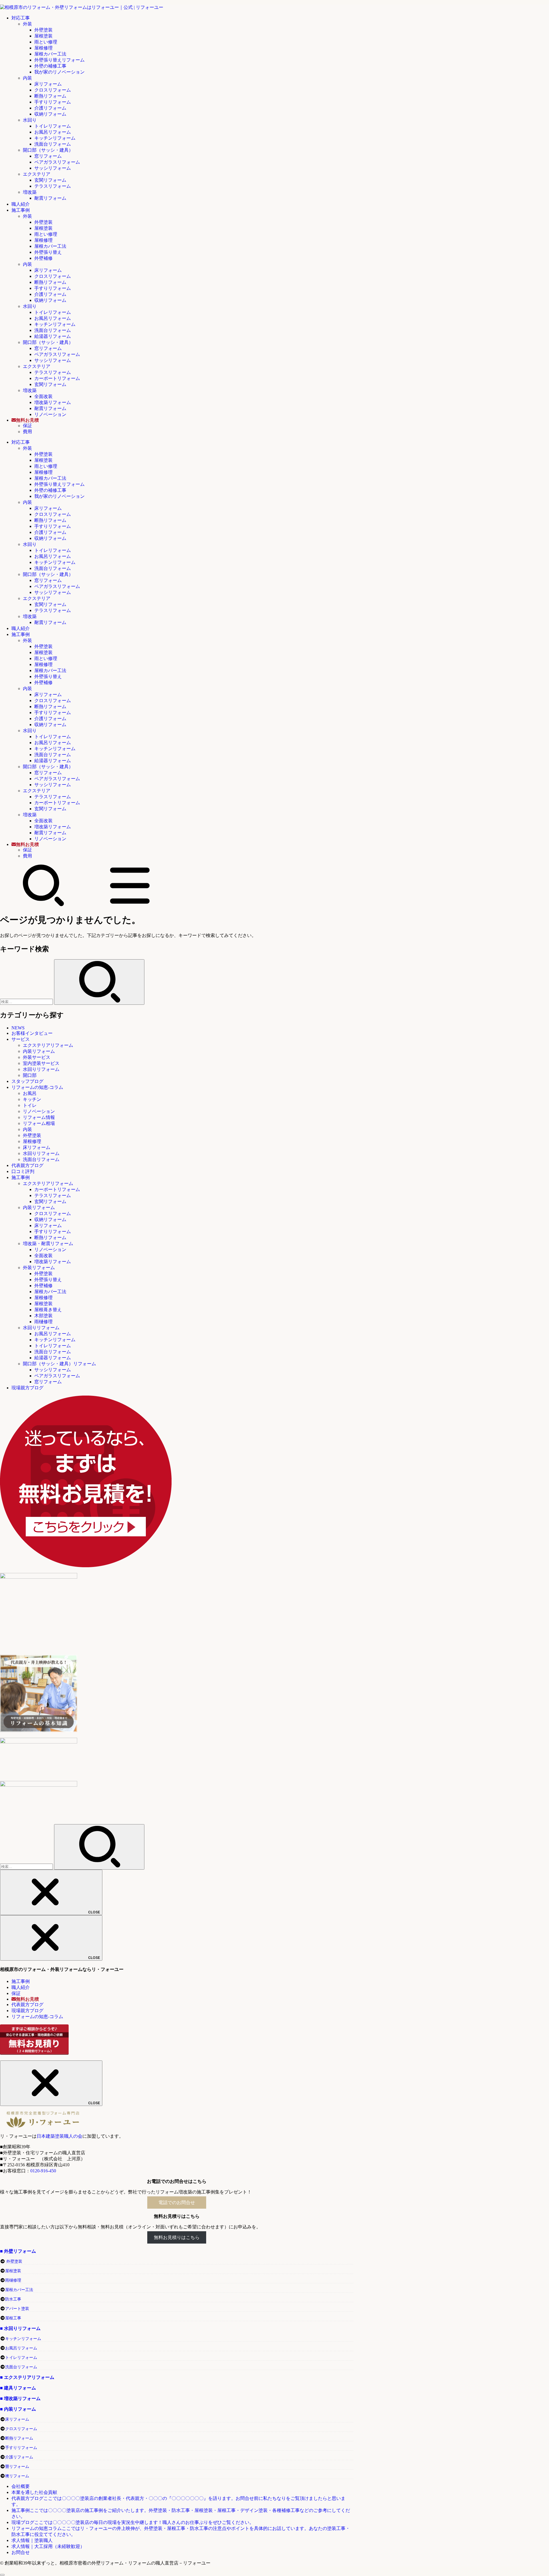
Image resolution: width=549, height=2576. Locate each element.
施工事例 (21, 210)
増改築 (30, 192)
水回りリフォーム (41, 1069)
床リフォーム (48, 84)
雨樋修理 (43, 1322)
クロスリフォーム (53, 90)
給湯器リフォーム (53, 336)
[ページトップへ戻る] (2, 2575)
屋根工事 (13, 2318)
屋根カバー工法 (50, 54)
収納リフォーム (50, 114)
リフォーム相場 (39, 1123)
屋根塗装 (43, 36)
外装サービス (37, 1057)
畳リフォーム (17, 2467)
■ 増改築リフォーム (20, 2398)
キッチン (32, 1099)
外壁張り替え (48, 252)
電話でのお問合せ (177, 2203)
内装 (27, 78)
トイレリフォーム (53, 126)
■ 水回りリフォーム (20, 2328)
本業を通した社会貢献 (34, 2492)
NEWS (18, 1028)
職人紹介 (21, 204)
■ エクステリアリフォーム (27, 2377)
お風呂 (30, 1093)
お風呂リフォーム (53, 132)
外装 (27, 24)
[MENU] (130, 905)
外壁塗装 (43, 30)
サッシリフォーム (53, 168)
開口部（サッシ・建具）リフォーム (59, 1364)
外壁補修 (43, 258)
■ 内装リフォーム (18, 2409)
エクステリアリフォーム (48, 1045)
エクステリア (37, 174)
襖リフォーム (17, 2476)
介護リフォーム (50, 108)
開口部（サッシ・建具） (48, 150)
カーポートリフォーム (57, 378)
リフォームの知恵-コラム (37, 1087)
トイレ (30, 1105)
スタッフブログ (27, 1081)
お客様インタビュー (32, 1033)
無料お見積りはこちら (177, 2237)
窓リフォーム (48, 156)
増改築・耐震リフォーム (48, 1244)
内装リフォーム (39, 1051)
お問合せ (21, 2552)
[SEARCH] (43, 905)
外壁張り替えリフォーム (59, 60)
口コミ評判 (23, 1171)
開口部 (30, 1075)
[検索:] (27, 1001)
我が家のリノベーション (59, 72)
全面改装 (43, 396)
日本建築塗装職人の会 (59, 2136)
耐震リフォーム (50, 198)
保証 (27, 426)
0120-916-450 (43, 2171)
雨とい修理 (46, 42)
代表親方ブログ (27, 1165)
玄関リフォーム (50, 180)
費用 (27, 432)
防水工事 (13, 2299)
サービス (21, 1039)
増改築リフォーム (53, 402)
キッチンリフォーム (55, 138)
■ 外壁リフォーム (18, 2251)
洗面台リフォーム (53, 144)
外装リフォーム (39, 1268)
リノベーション (50, 414)
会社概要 (21, 2486)
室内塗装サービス (41, 1063)
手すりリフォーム (53, 102)
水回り (30, 120)
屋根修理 (43, 48)
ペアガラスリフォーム (57, 162)
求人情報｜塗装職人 (32, 2540)
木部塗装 (43, 1316)
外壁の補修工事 (50, 66)
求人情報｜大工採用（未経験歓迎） (48, 2546)
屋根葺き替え (48, 1310)
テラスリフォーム (53, 186)
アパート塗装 (17, 2309)
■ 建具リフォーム (18, 2388)
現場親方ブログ (27, 1388)
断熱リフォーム (50, 96)
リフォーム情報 (39, 1117)
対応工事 (21, 18)
